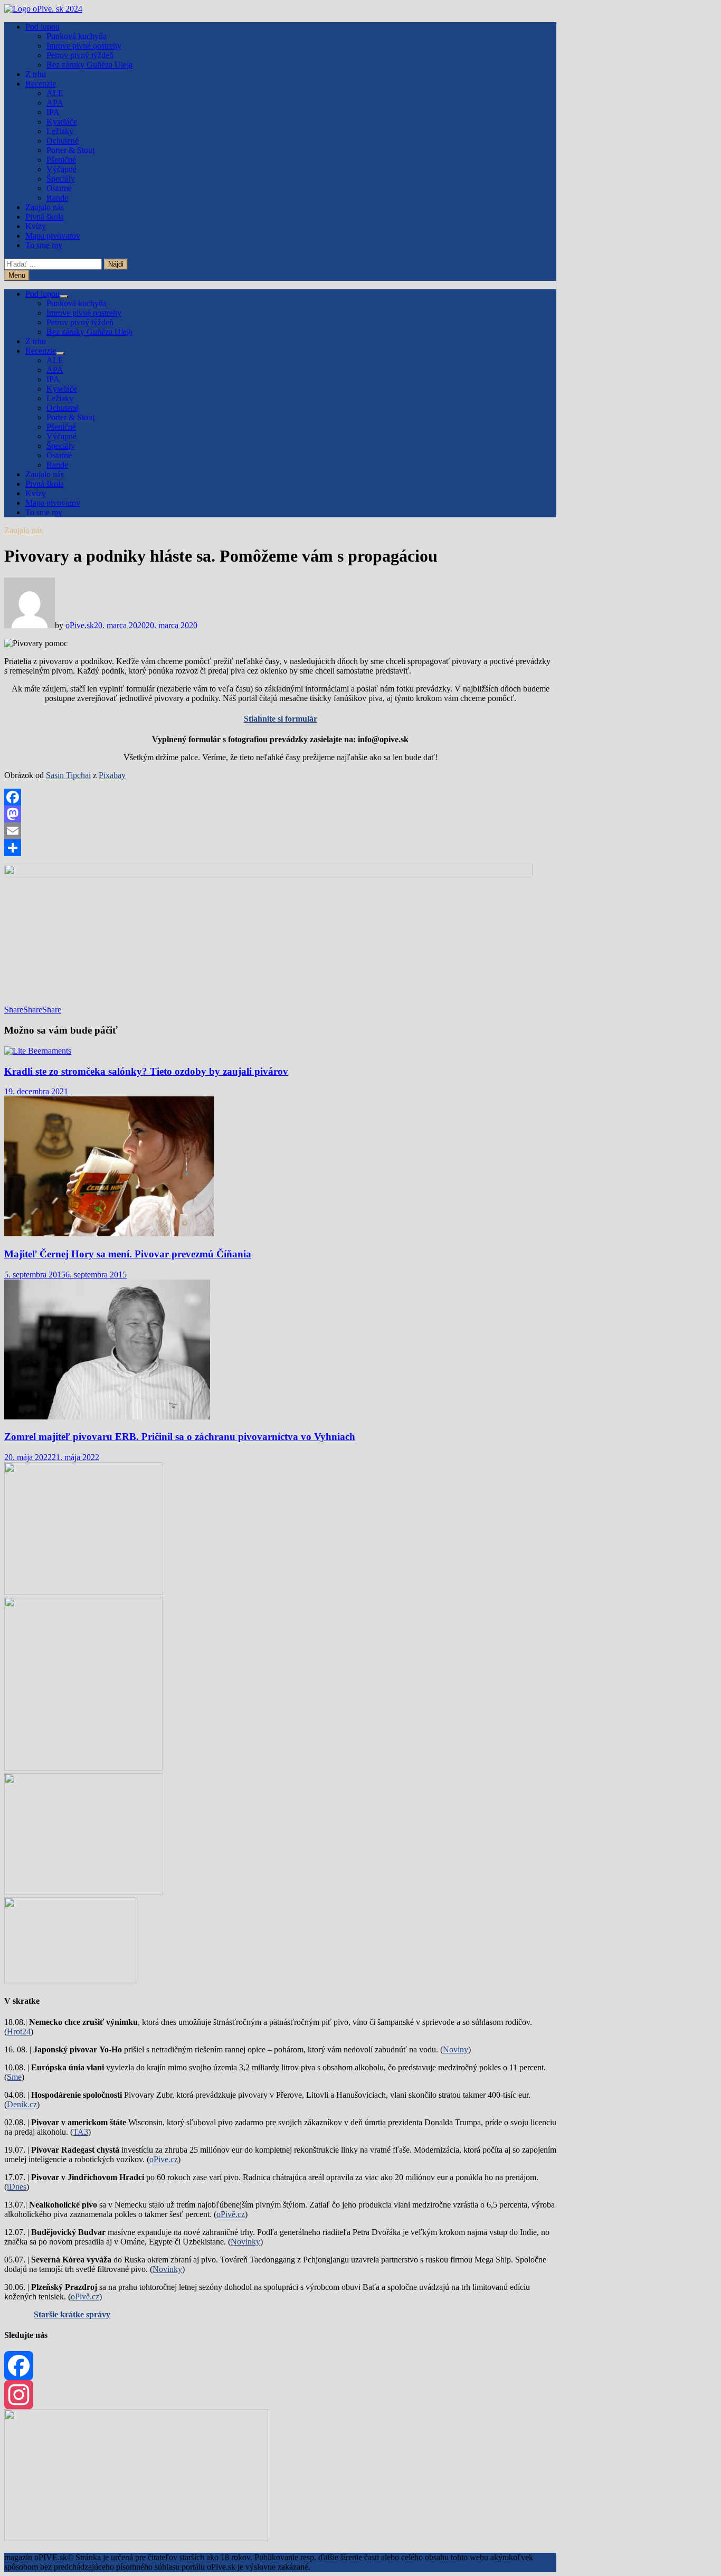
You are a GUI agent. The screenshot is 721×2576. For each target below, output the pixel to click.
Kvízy (36, 226)
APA (55, 103)
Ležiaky (60, 131)
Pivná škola (45, 217)
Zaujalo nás (45, 207)
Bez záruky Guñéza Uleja (89, 65)
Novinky (245, 2242)
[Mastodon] (280, 814)
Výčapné (61, 169)
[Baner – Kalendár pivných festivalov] (136, 2538)
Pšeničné (61, 160)
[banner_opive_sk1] (84, 1592)
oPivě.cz (231, 2214)
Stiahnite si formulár (281, 719)
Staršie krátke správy (72, 2314)
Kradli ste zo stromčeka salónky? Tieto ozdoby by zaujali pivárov (146, 1071)
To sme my (44, 245)
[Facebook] (280, 797)
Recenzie (41, 84)
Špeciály (61, 179)
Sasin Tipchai (68, 775)
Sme (14, 2077)
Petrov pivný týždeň (80, 55)
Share (14, 1010)
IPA (53, 112)
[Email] (280, 831)
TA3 (80, 2132)
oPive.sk (80, 625)
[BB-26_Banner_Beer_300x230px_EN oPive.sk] (84, 1892)
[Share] (280, 848)
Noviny (456, 2049)
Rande (57, 198)
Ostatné (59, 188)
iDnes (17, 2187)
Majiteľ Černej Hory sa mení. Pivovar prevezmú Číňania (128, 1254)
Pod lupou (42, 27)
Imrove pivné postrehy (84, 46)
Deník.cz (22, 2104)
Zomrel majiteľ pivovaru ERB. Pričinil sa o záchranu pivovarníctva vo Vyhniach (180, 1437)
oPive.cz (164, 2159)
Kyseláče (62, 122)
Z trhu (36, 74)
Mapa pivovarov (53, 236)
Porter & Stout (70, 150)
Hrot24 (19, 2032)
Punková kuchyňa (77, 36)
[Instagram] (280, 2395)
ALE (55, 93)
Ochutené (63, 141)
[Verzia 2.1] (83, 1768)
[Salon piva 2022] (70, 1980)
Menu (17, 275)
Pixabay (112, 775)
